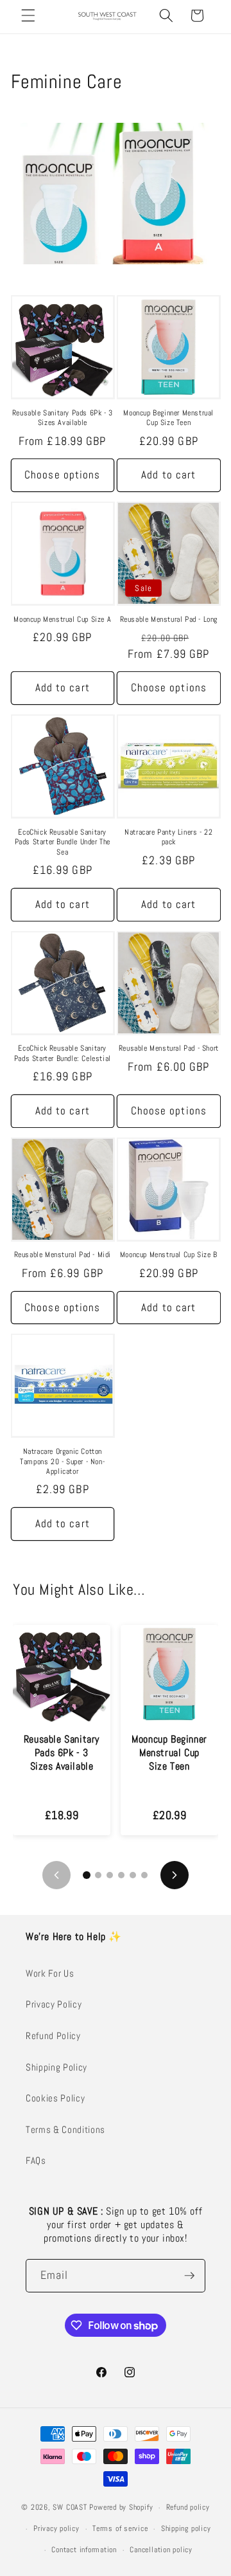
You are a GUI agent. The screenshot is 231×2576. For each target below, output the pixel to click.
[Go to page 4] (121, 1875)
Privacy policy (56, 2528)
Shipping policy (186, 2528)
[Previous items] (56, 1875)
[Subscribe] (189, 2276)
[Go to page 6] (144, 1875)
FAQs (36, 2161)
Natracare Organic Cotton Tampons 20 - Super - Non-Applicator (62, 1462)
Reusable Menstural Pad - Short (169, 1048)
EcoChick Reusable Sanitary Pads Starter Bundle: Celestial (63, 1054)
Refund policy (188, 2507)
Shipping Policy (56, 2067)
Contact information (84, 2550)
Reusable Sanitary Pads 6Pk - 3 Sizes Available (63, 418)
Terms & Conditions (65, 2130)
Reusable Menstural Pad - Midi (63, 1255)
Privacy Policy (54, 2004)
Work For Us (50, 1973)
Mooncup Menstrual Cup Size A (62, 620)
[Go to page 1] (87, 1875)
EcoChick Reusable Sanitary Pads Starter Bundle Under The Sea (63, 842)
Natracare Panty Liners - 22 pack (168, 838)
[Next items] (175, 1875)
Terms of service (120, 2528)
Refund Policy (53, 2036)
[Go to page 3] (110, 1875)
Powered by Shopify (121, 2508)
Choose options (62, 475)
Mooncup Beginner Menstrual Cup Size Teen (168, 418)
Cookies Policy (55, 2098)
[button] (28, 15)
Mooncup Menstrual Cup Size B (169, 1255)
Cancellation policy (161, 2550)
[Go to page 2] (98, 1875)
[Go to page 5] (133, 1875)
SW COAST (70, 2508)
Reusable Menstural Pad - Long (169, 620)
